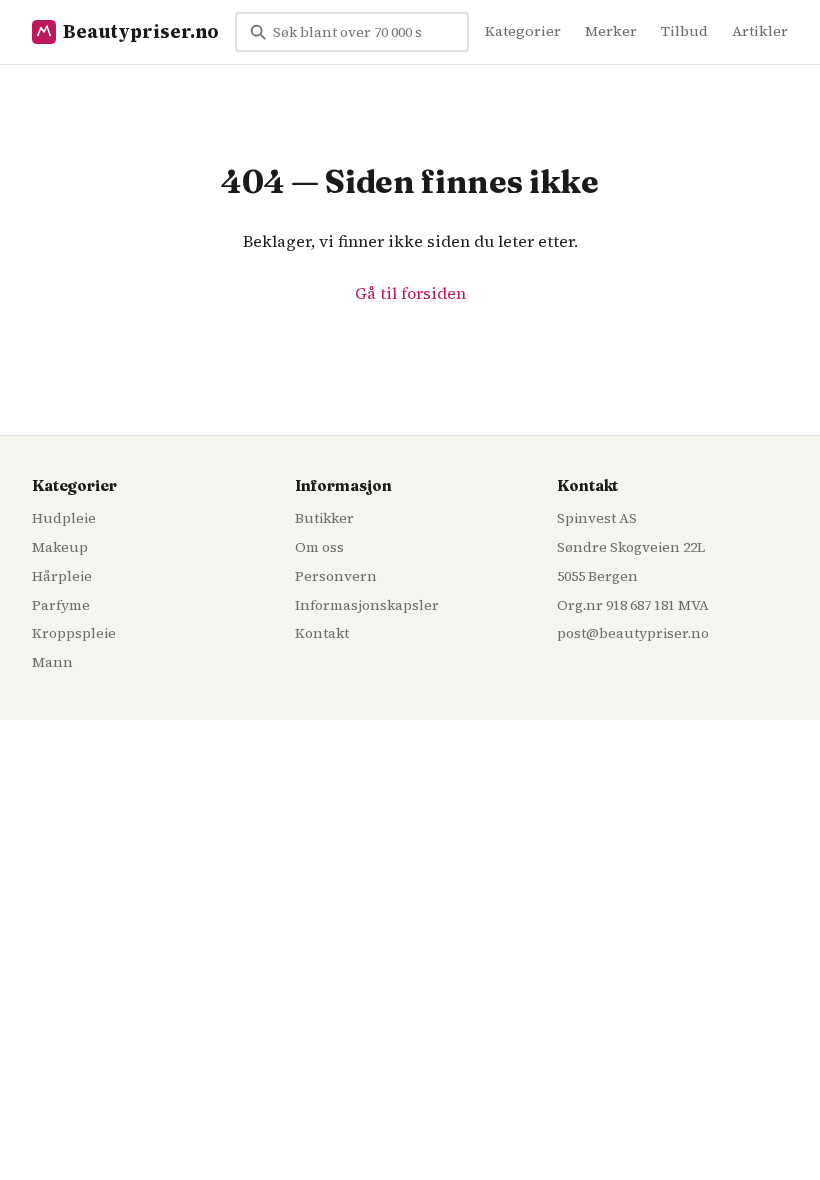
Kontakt (322, 633)
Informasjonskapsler (367, 605)
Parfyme (61, 605)
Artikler (760, 31)
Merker (611, 31)
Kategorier (523, 31)
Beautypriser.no (141, 31)
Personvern (336, 576)
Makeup (60, 547)
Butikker (324, 518)
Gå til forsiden (410, 293)
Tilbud (684, 31)
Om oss (319, 547)
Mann (52, 662)
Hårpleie (62, 576)
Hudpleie (64, 518)
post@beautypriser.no (633, 633)
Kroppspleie (74, 633)
